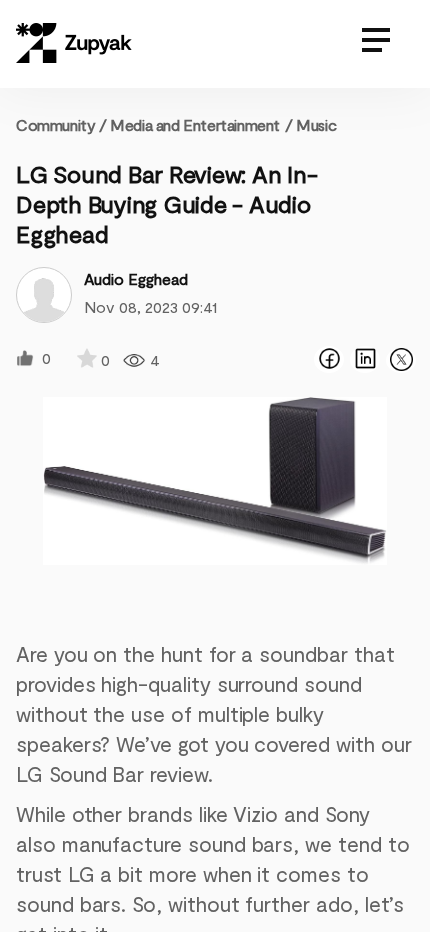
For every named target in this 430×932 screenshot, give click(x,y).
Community (61, 124)
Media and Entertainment (195, 124)
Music (316, 124)
